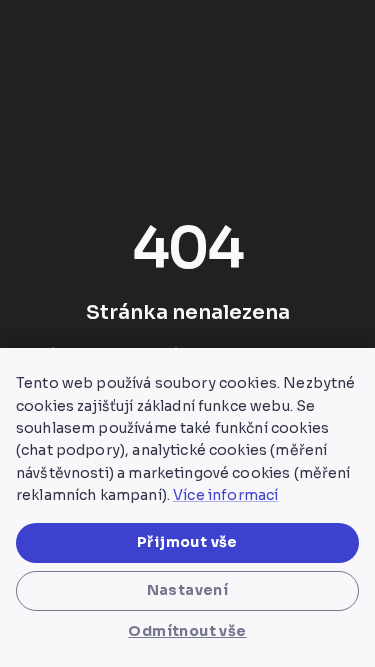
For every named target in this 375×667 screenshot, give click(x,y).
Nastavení (188, 590)
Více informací (225, 495)
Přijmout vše (187, 542)
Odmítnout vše (187, 631)
